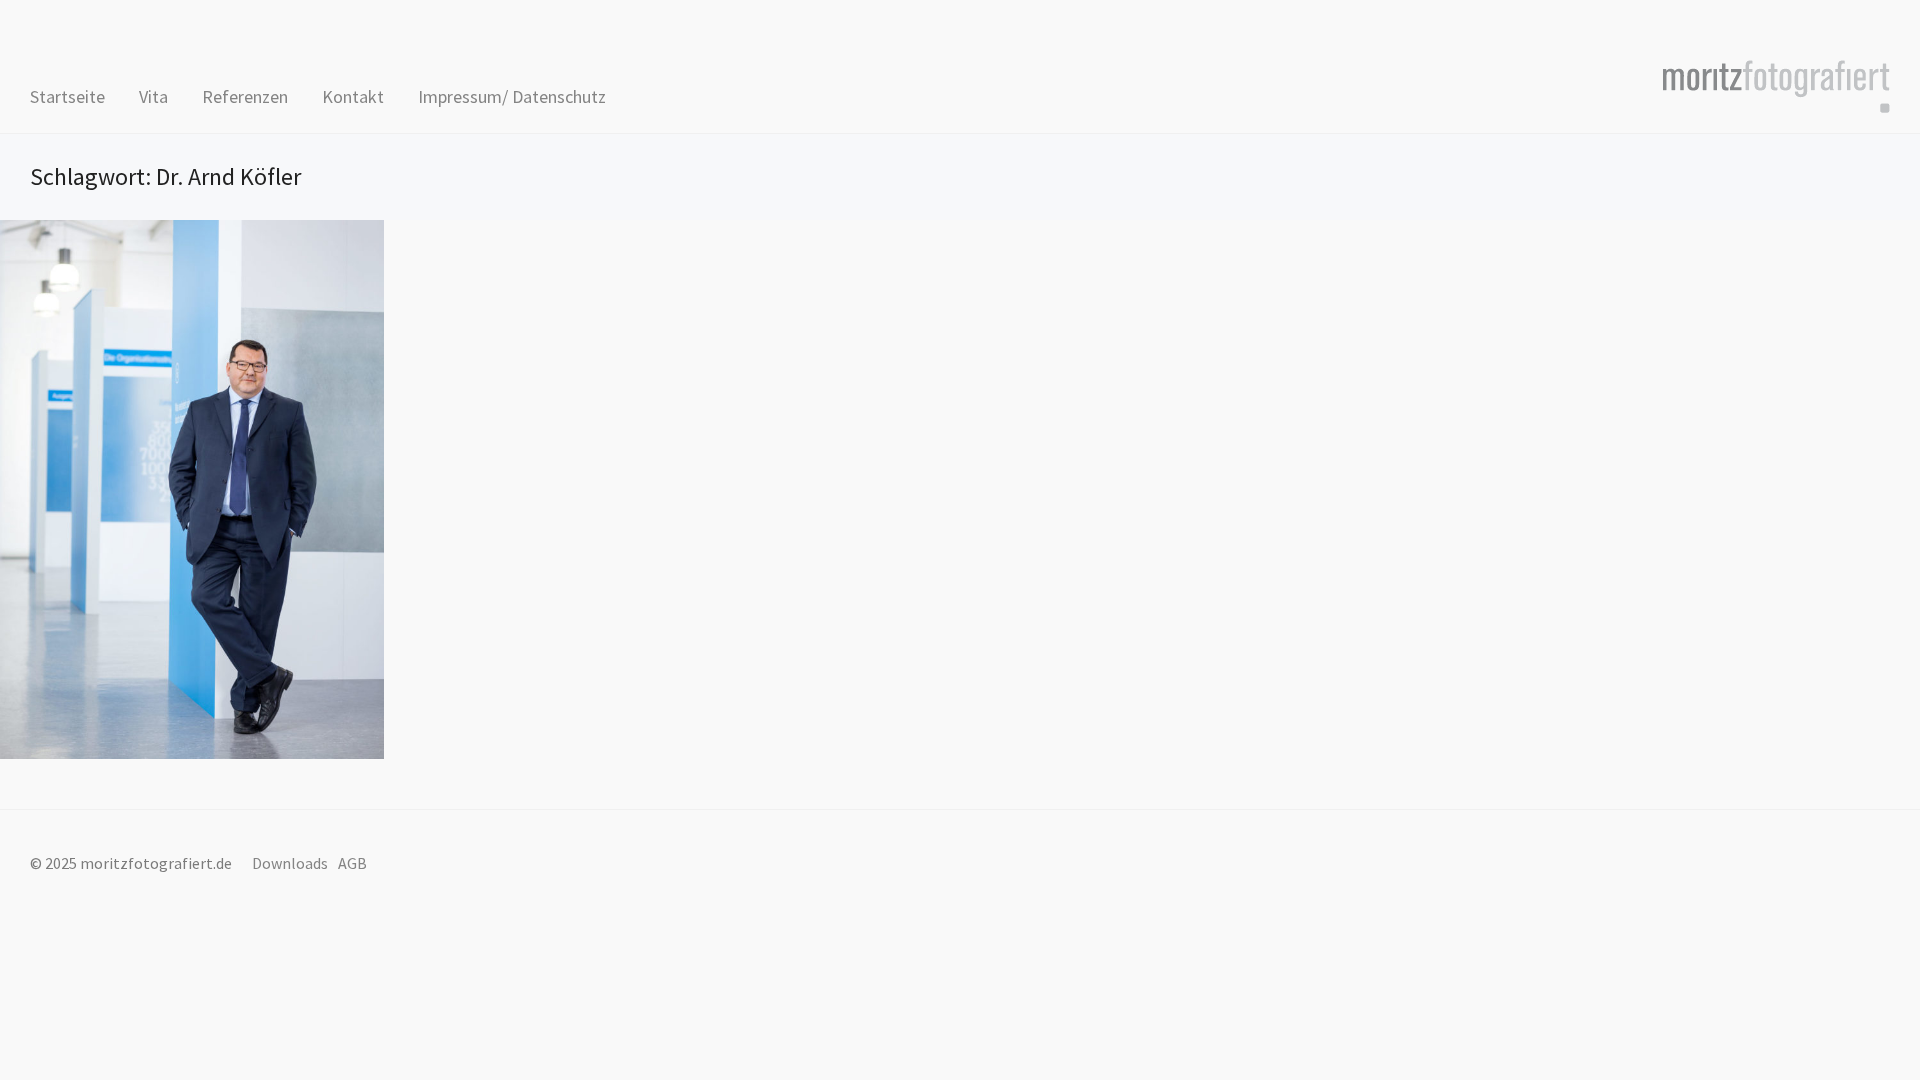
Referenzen (245, 96)
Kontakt (353, 96)
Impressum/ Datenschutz (512, 96)
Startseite (67, 96)
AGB (352, 863)
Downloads (290, 863)
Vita (153, 96)
